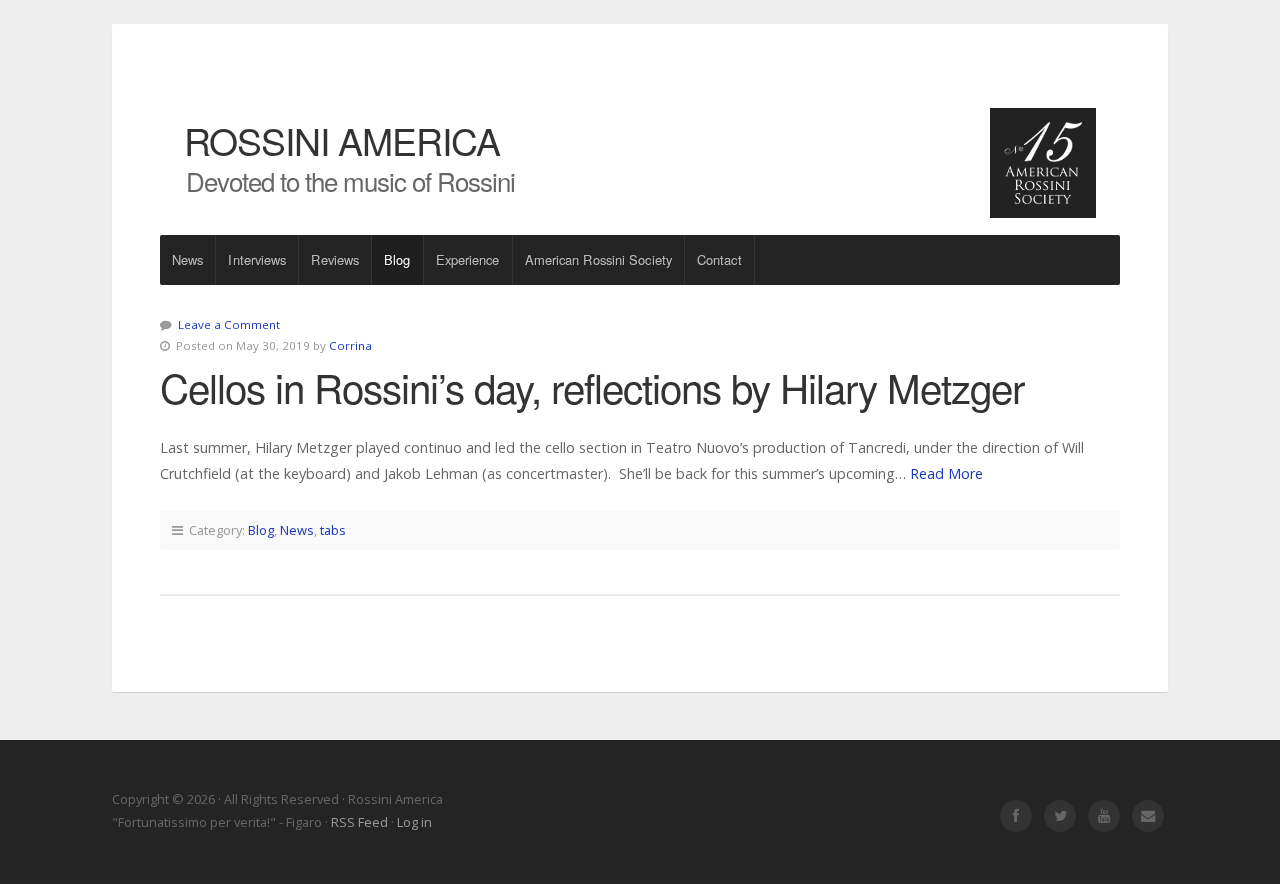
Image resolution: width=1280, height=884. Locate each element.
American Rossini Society (598, 259)
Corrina (350, 345)
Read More (946, 473)
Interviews (257, 259)
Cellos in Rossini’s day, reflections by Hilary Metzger (592, 386)
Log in (414, 822)
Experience (468, 259)
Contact (719, 259)
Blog (397, 259)
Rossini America (342, 140)
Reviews (335, 259)
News (187, 259)
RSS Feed (359, 822)
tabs (333, 530)
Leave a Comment (229, 324)
